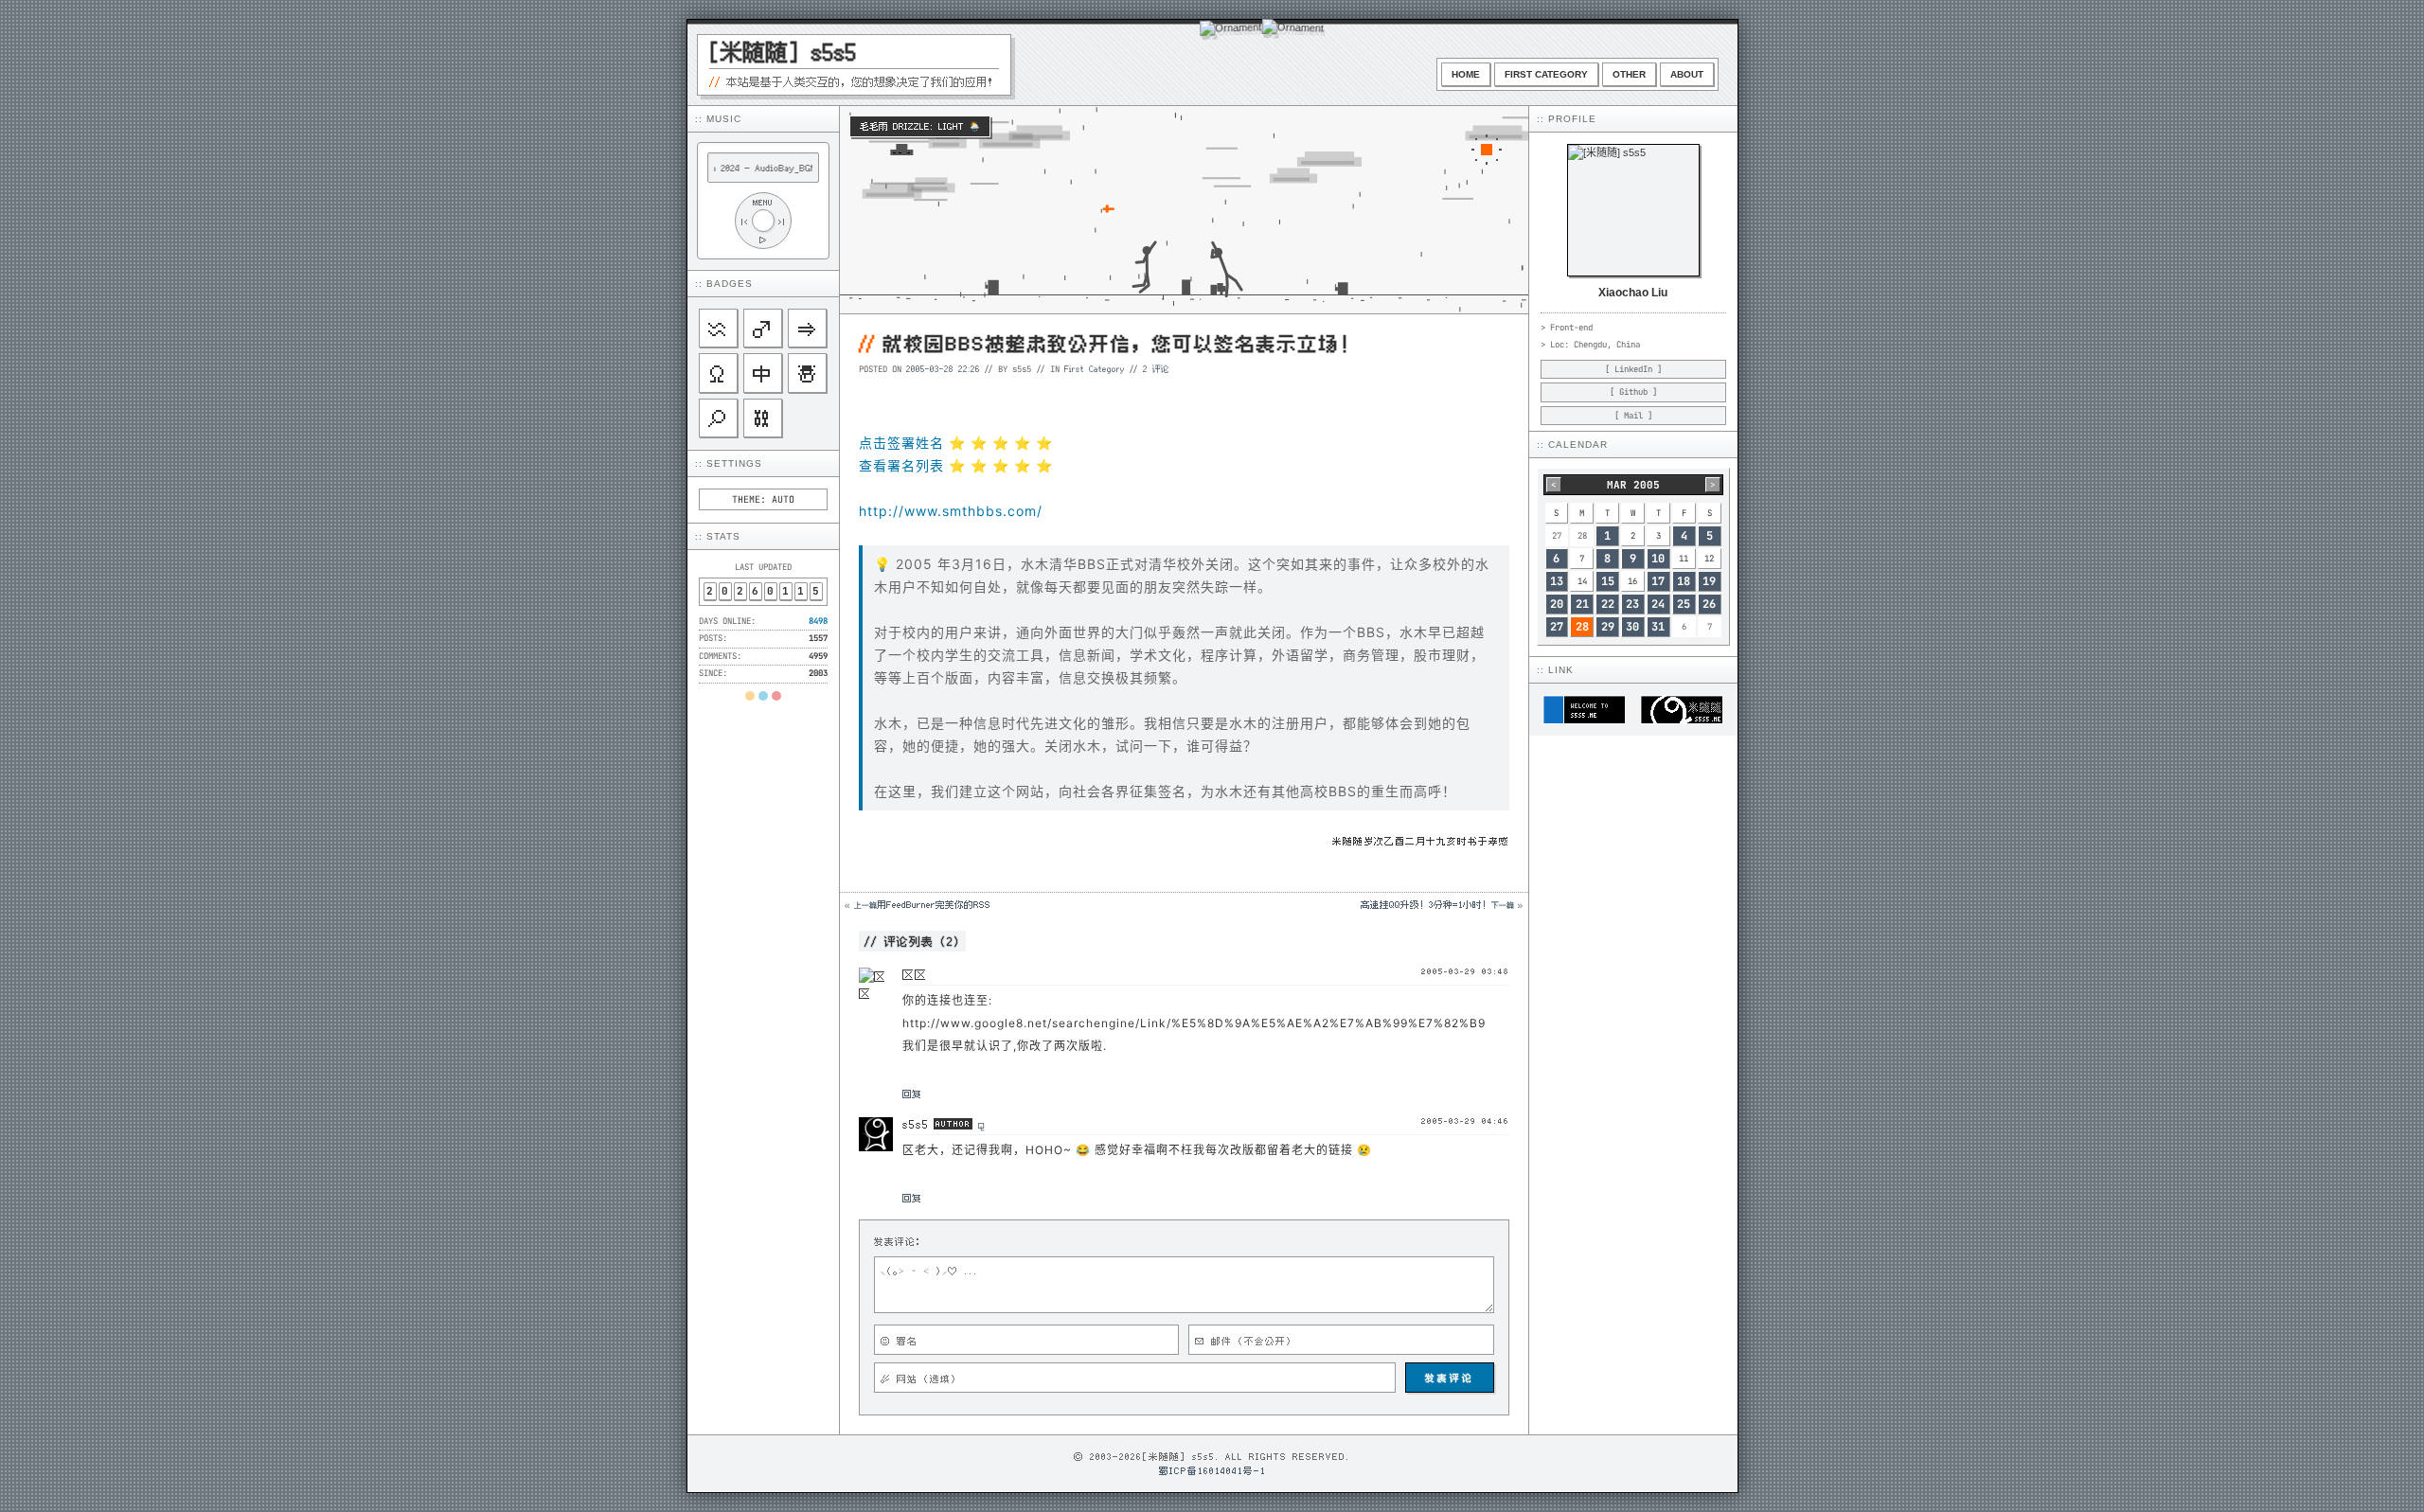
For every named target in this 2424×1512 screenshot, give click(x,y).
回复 (912, 1094)
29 (1608, 627)
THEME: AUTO (763, 499)
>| (782, 221)
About (1687, 74)
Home (1466, 74)
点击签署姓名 (901, 443)
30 (1632, 627)
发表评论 (1450, 1378)
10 (1658, 559)
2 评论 (1156, 368)
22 (1608, 604)
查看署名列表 (901, 465)
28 (1582, 627)
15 (1608, 581)
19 (1709, 581)
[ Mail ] (1633, 416)
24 (1658, 604)
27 (1557, 627)
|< (744, 221)
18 (1684, 581)
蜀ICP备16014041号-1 (1212, 1470)
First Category (1546, 74)
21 (1582, 604)
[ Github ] (1633, 392)
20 (1557, 604)
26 (1709, 604)
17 (1658, 581)
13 (1557, 581)
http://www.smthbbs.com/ (951, 511)
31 (1658, 627)
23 (1632, 604)
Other (1629, 74)
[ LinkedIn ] (1633, 369)
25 (1684, 604)
